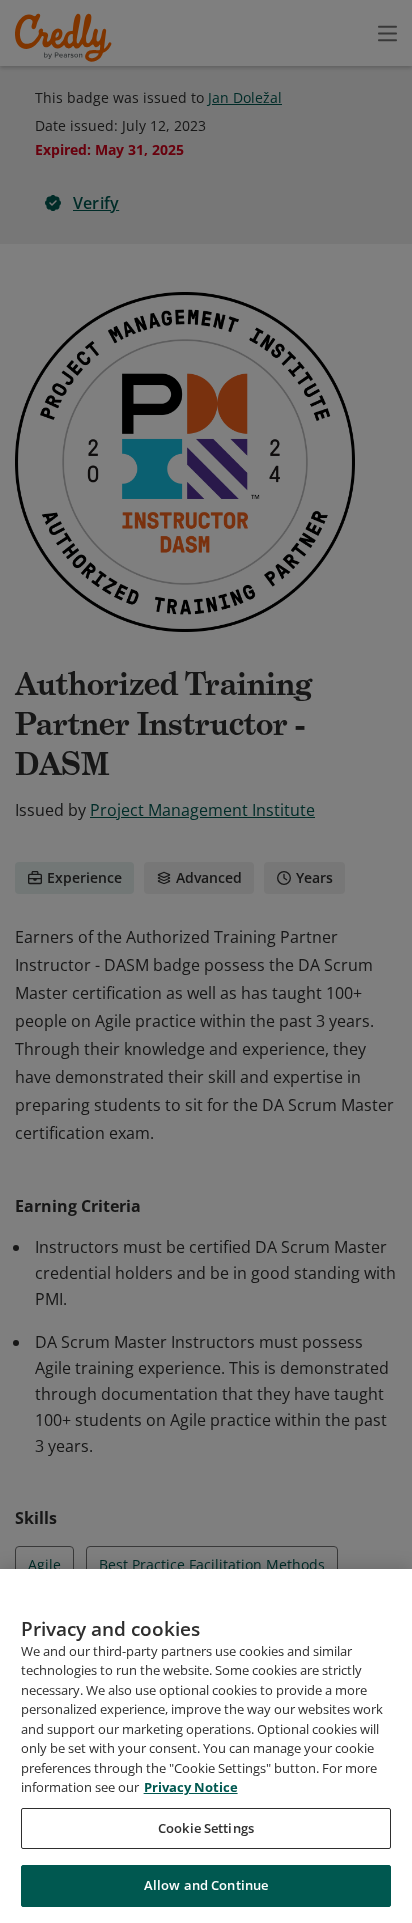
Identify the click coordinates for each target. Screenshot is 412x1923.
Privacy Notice (191, 1787)
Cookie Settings (206, 1828)
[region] (206, 1746)
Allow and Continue (206, 1885)
